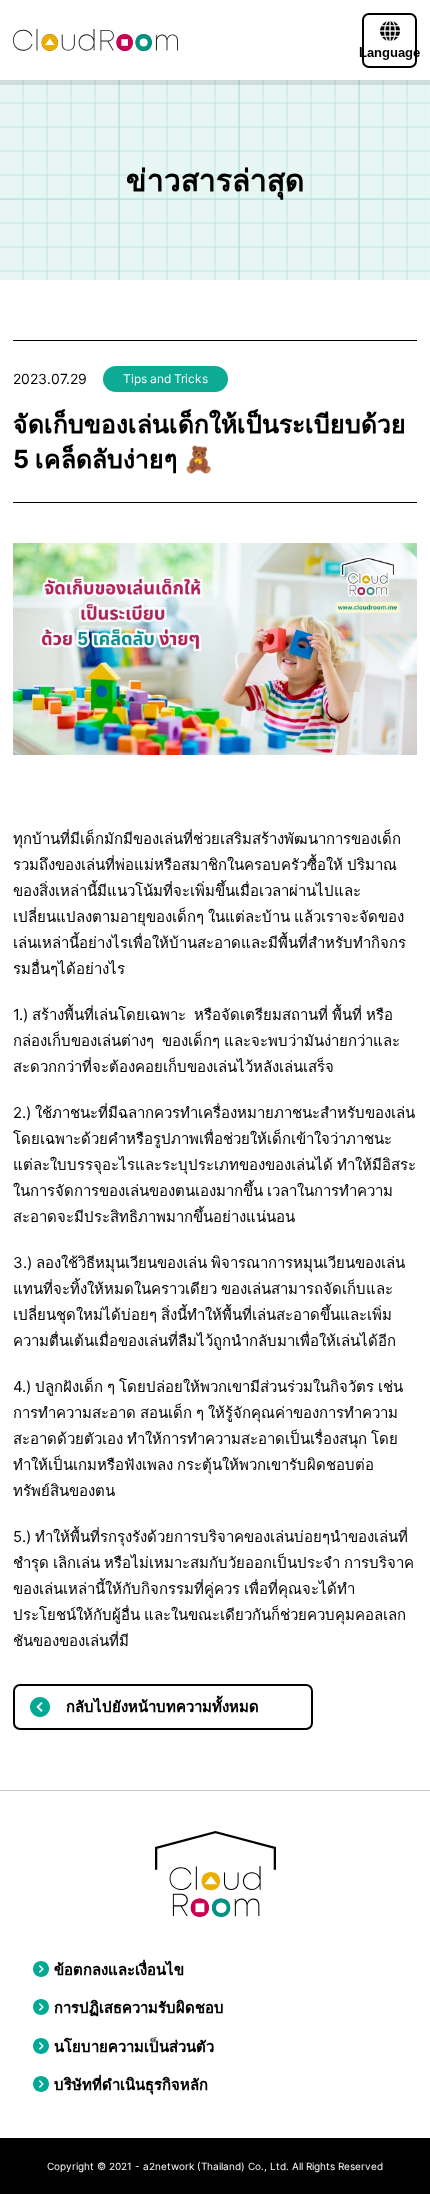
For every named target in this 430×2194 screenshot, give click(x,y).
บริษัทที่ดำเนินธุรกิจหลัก (131, 2084)
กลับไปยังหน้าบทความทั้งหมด (162, 1706)
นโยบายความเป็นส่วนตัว (134, 2046)
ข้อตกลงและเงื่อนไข (119, 1969)
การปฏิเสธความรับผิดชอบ (139, 2007)
